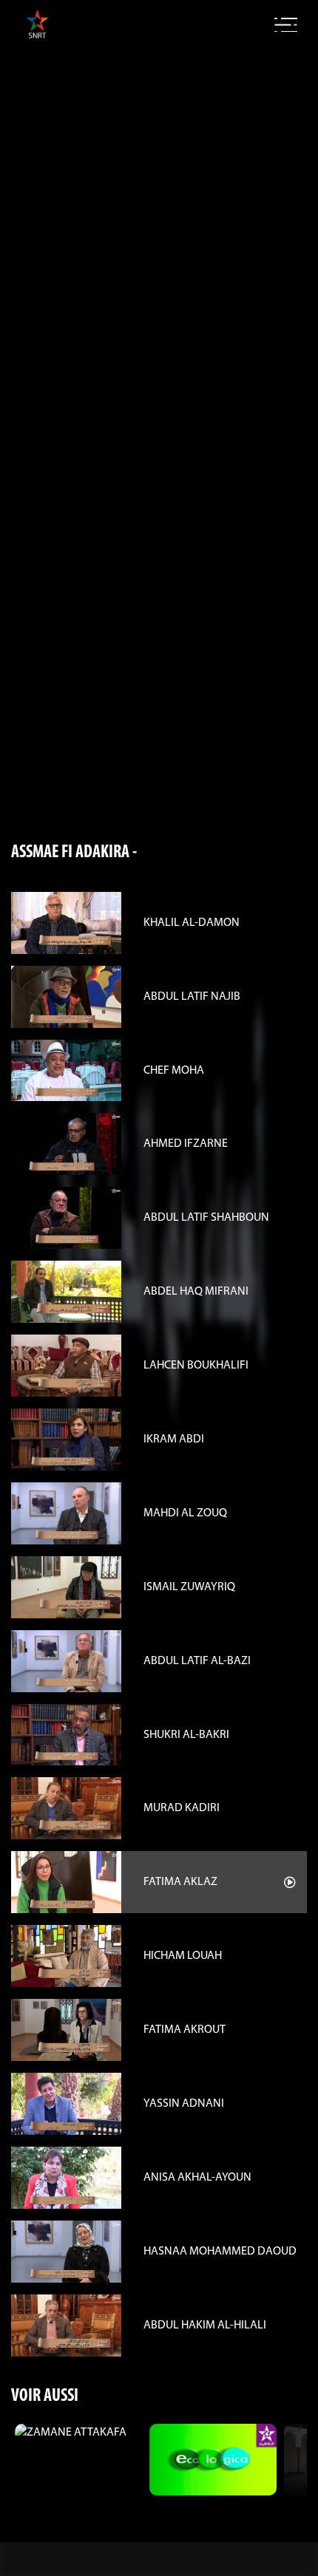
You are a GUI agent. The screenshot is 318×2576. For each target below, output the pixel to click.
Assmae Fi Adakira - (74, 853)
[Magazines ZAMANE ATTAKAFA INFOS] (78, 2433)
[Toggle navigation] (286, 25)
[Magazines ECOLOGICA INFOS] (213, 2460)
